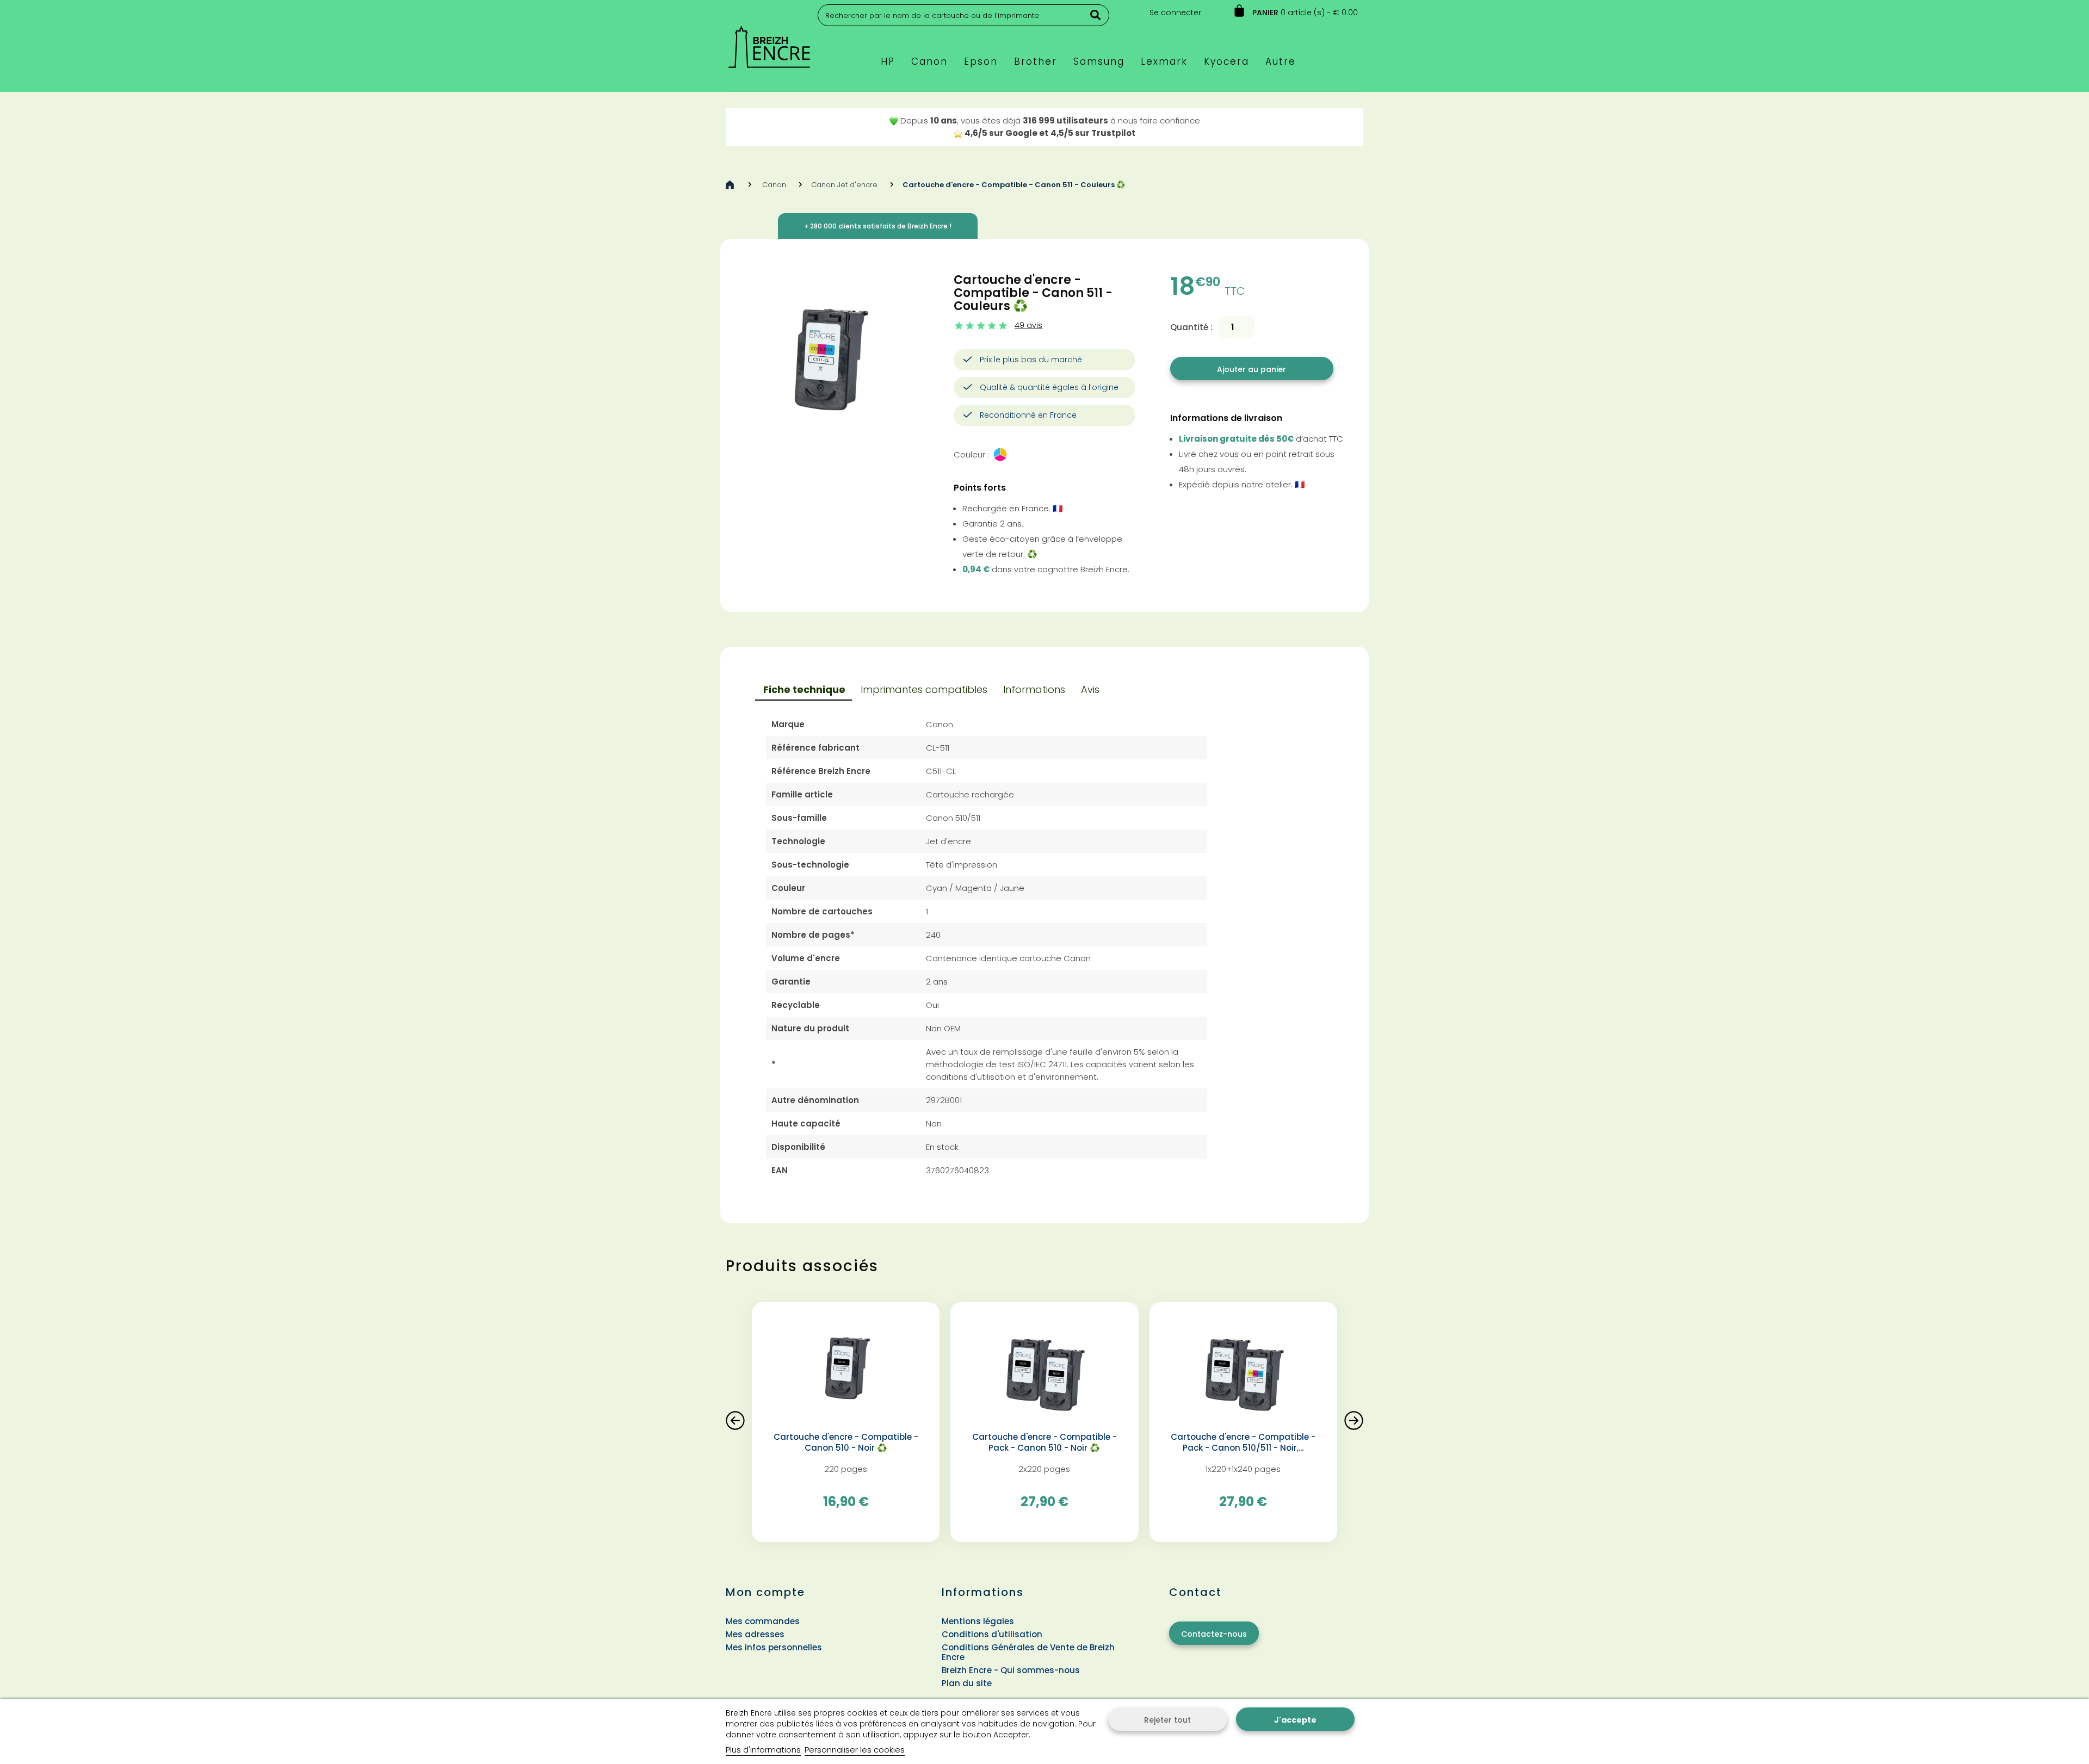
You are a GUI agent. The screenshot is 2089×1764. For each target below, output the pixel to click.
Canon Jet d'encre (844, 185)
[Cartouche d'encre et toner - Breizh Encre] (769, 42)
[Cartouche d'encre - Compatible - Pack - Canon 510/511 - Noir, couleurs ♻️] (1243, 1371)
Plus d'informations (763, 1750)
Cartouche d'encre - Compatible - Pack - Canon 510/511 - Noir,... (1243, 1443)
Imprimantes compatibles (924, 689)
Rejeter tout (1167, 1720)
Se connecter (1175, 13)
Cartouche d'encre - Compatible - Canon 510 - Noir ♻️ (846, 1443)
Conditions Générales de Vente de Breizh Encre (1028, 1652)
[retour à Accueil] (730, 185)
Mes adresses (755, 1634)
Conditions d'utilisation (992, 1634)
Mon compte (765, 1592)
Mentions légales (978, 1621)
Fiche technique (804, 689)
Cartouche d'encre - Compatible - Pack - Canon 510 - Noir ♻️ (1044, 1443)
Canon (774, 185)
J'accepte (1295, 1720)
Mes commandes (763, 1621)
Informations (1034, 689)
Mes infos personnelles (774, 1647)
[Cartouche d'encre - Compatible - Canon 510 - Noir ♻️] (846, 1371)
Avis (1090, 689)
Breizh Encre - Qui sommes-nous (1011, 1670)
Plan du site (967, 1683)
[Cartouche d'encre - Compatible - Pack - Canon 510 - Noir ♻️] (1044, 1371)
